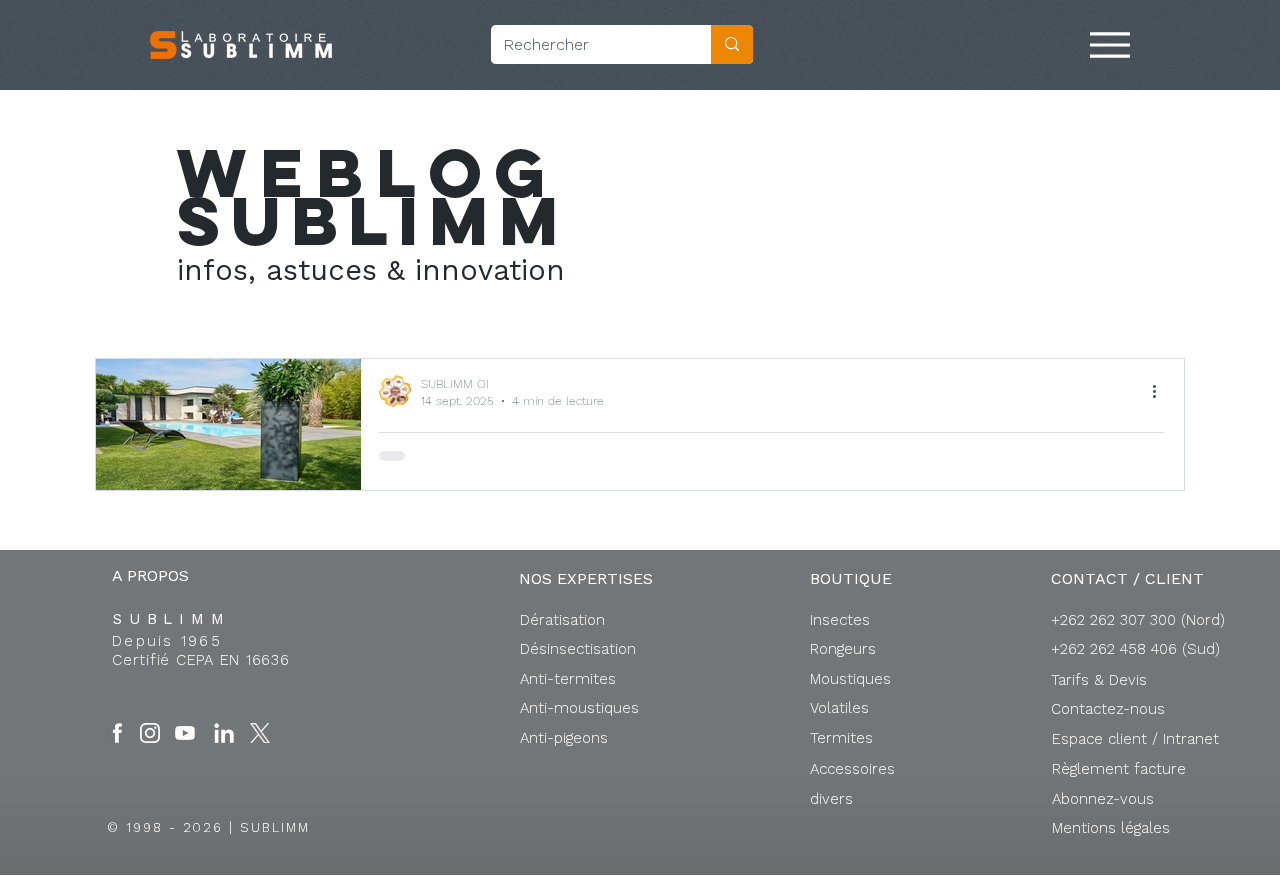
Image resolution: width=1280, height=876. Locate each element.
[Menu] (1110, 45)
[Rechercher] (732, 44)
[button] (1135, 739)
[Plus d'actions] (1161, 391)
